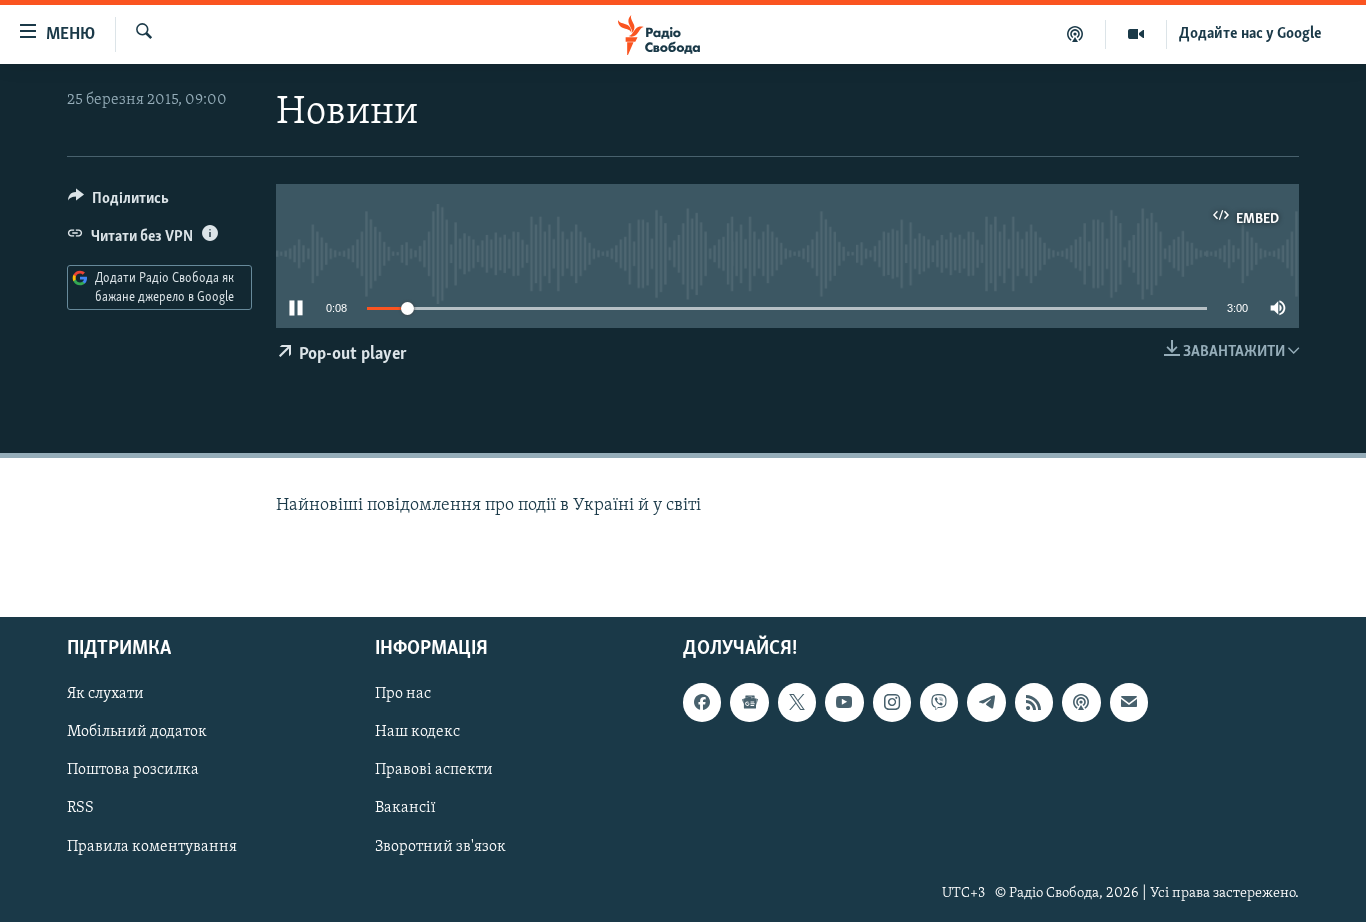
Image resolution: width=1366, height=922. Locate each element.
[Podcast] (1081, 702)
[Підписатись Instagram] (892, 702)
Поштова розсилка (133, 770)
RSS (80, 808)
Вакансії (405, 808)
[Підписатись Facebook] (702, 702)
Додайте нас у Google (1250, 34)
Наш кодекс (417, 732)
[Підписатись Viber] (939, 702)
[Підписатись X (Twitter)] (797, 702)
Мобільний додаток (137, 732)
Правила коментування (152, 846)
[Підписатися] (1129, 702)
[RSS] (1034, 702)
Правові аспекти (434, 770)
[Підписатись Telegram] (986, 702)
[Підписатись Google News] (749, 702)
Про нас (403, 694)
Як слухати (105, 694)
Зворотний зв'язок (440, 846)
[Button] (118, 203)
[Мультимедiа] (1136, 34)
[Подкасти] (1075, 34)
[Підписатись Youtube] (844, 702)
